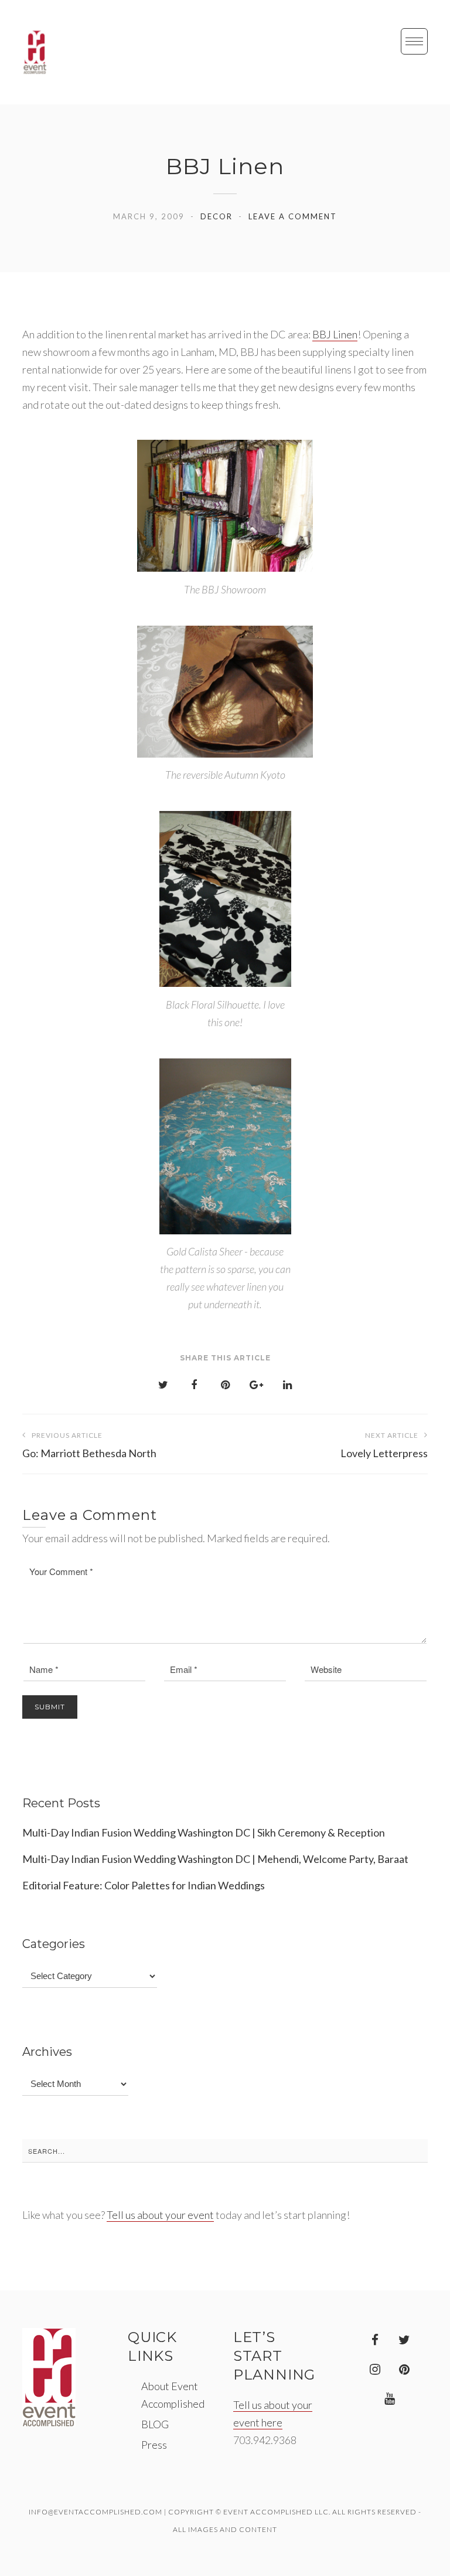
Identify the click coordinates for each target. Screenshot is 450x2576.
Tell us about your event (160, 2215)
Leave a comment (293, 216)
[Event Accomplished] (35, 52)
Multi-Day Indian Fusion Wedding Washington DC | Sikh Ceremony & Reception (204, 1832)
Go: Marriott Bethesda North (89, 1445)
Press (154, 2445)
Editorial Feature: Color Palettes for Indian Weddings (144, 1885)
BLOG (155, 2424)
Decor (217, 216)
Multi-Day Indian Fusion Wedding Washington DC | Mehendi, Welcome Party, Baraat (215, 1859)
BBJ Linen (335, 334)
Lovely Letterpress (384, 1445)
